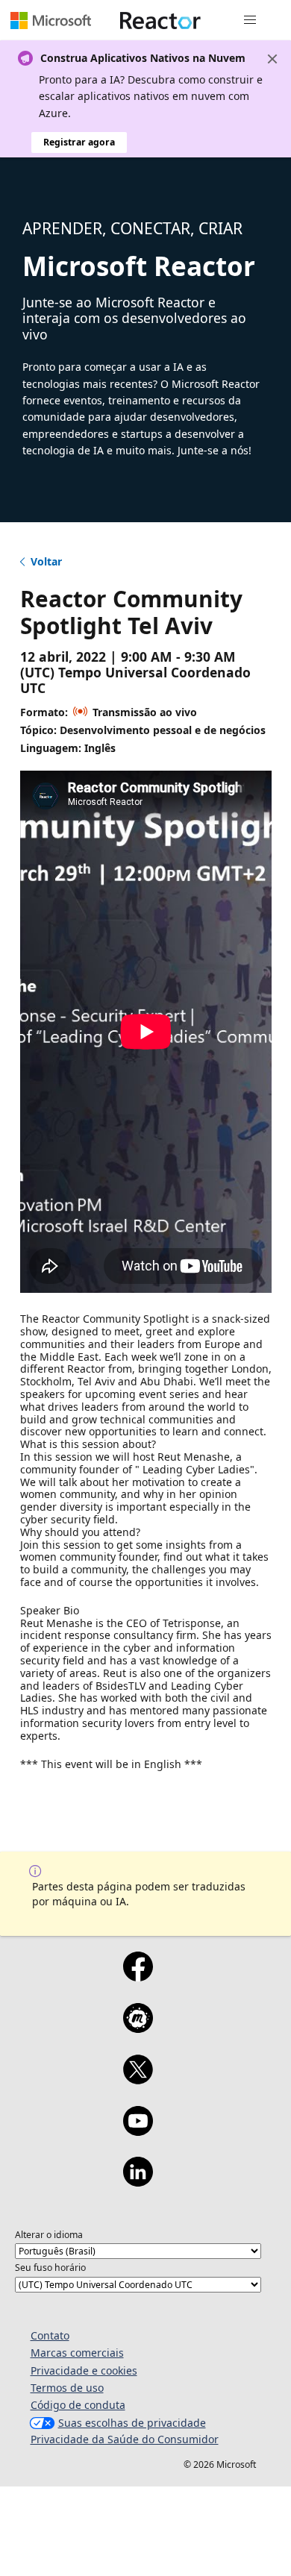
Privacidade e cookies (84, 2370)
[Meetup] (138, 2028)
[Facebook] (138, 1976)
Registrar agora (79, 142)
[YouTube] (138, 2131)
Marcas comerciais (77, 2353)
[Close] (272, 59)
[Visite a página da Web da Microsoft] (51, 20)
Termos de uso (67, 2388)
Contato (50, 2335)
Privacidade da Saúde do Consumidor (125, 2439)
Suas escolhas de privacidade (132, 2423)
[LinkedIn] (138, 2181)
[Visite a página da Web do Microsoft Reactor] (160, 20)
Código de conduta (78, 2405)
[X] (138, 2079)
